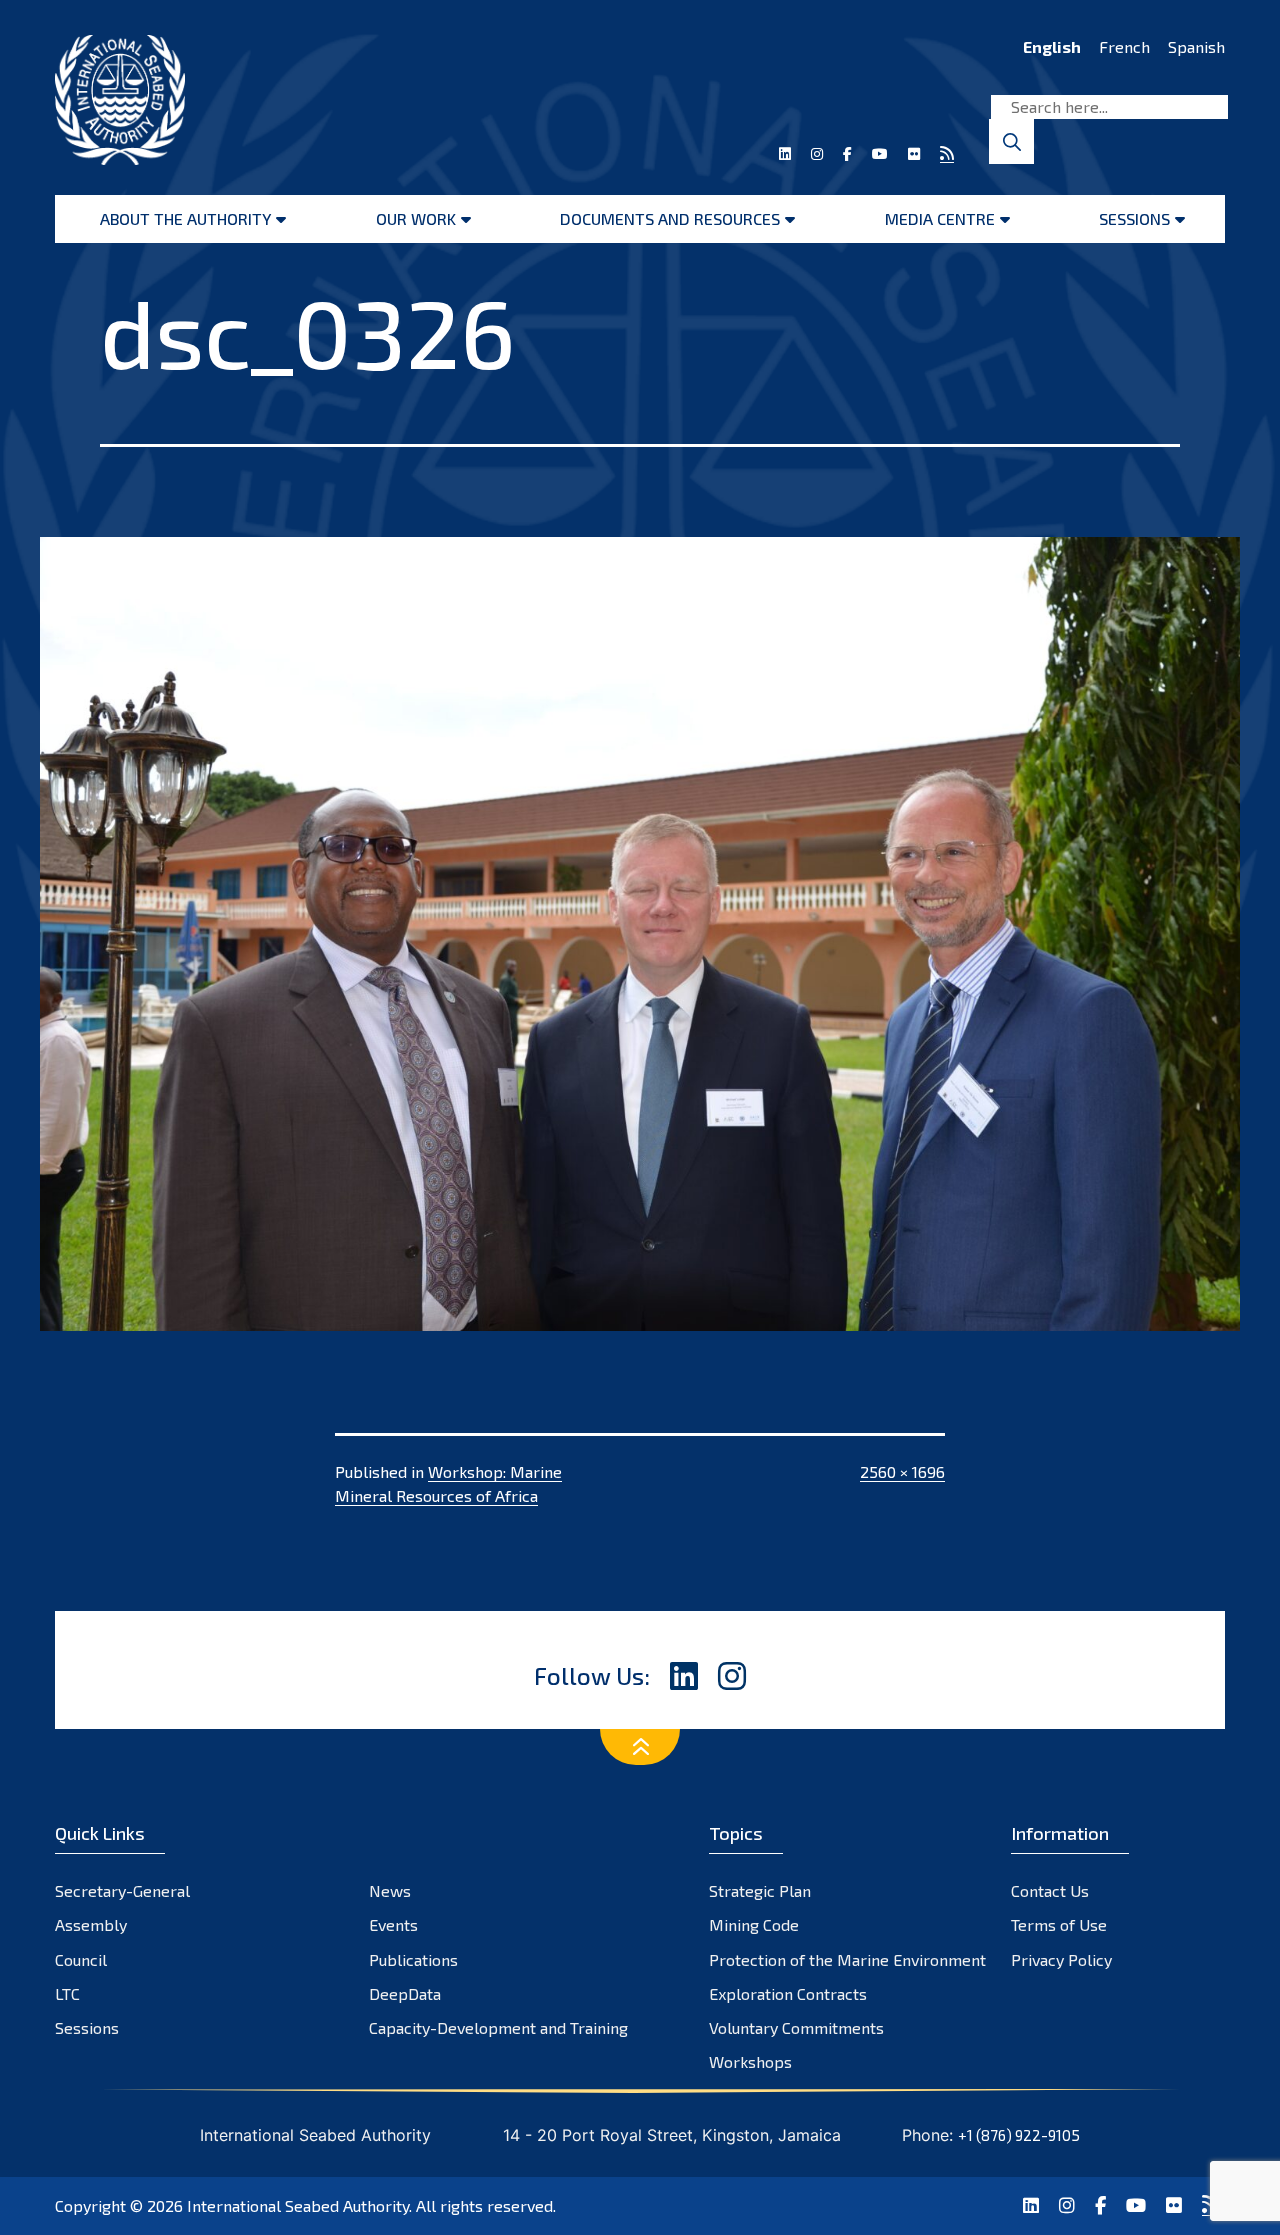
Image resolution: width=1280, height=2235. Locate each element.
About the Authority (185, 218)
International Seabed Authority (298, 2205)
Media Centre (940, 218)
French (1124, 46)
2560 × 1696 (902, 1471)
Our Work (416, 218)
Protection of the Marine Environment (847, 1959)
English (1052, 46)
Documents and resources (670, 218)
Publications (413, 1959)
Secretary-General (122, 1890)
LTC (67, 1993)
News (390, 1890)
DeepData (405, 1993)
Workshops (750, 2061)
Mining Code (754, 1924)
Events (393, 1924)
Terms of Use (1059, 1924)
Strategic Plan (760, 1890)
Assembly (91, 1924)
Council (81, 1959)
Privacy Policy (1061, 1959)
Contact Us (1050, 1890)
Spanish (1196, 46)
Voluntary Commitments (796, 2027)
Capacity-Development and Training (498, 2027)
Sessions (1134, 218)
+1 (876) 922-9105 (1019, 2135)
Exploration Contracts (788, 1993)
